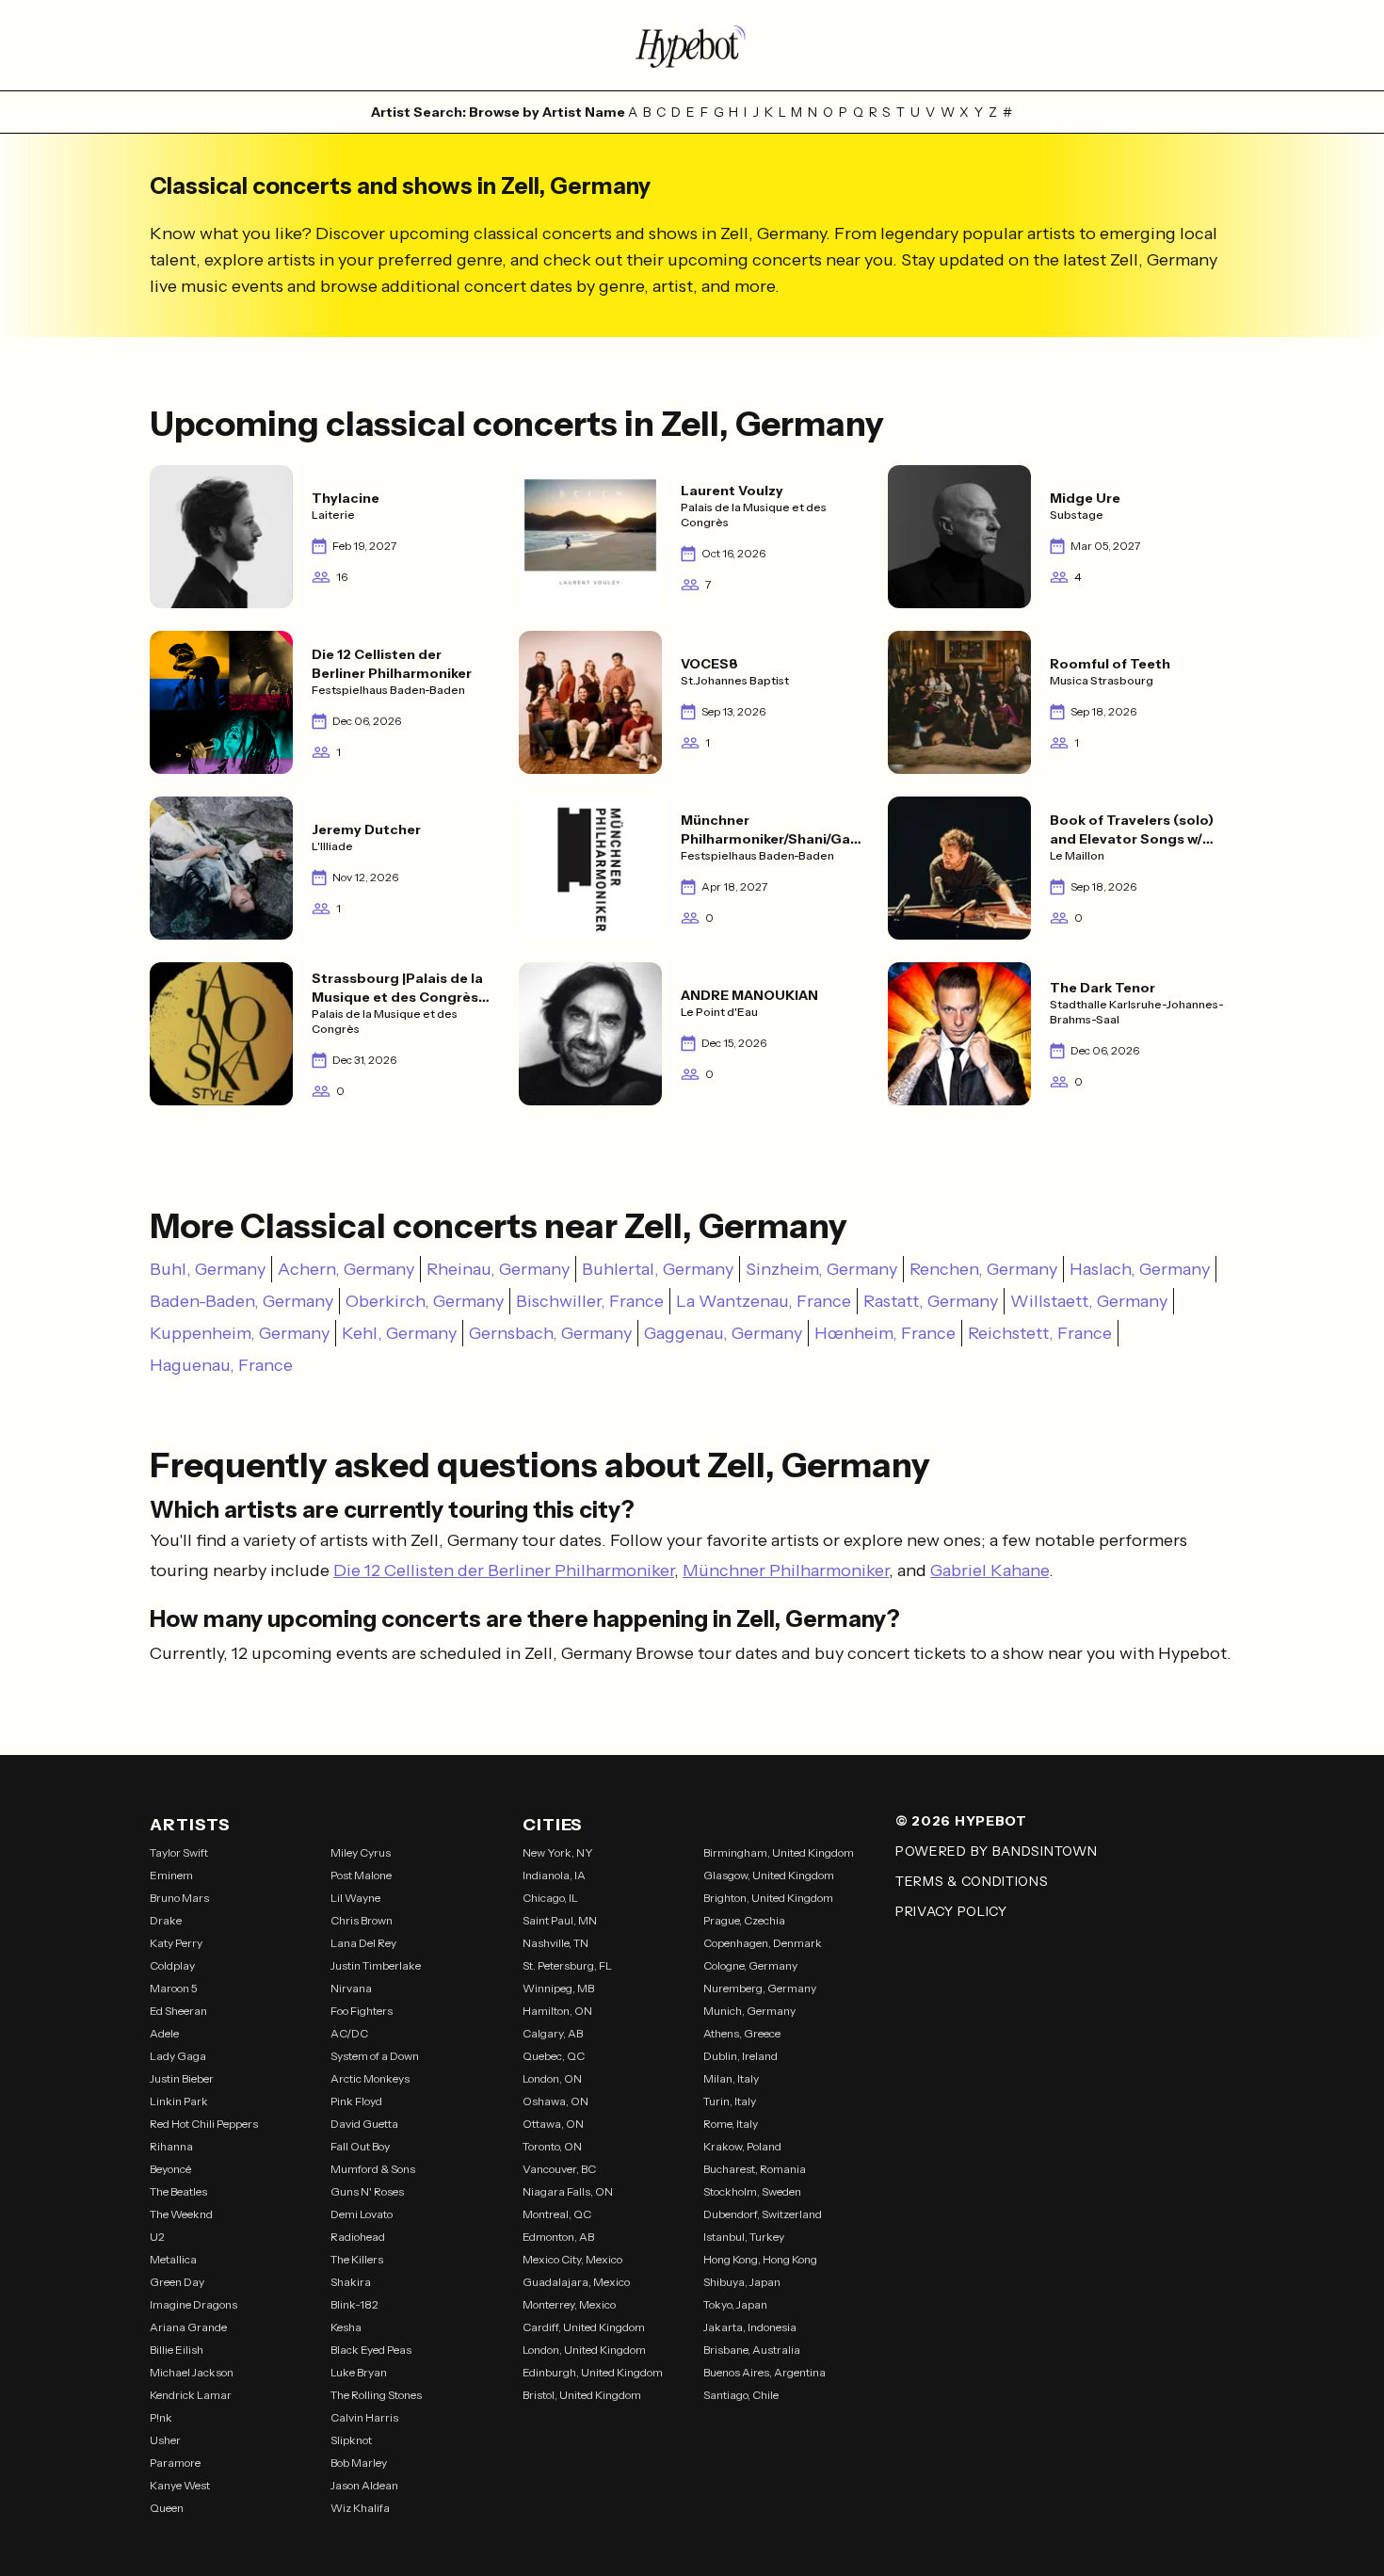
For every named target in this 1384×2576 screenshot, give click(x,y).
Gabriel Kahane (990, 1570)
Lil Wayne (355, 1898)
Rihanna (171, 2146)
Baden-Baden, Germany (241, 1301)
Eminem (171, 1875)
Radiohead (358, 2237)
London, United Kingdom (584, 2350)
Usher (165, 2440)
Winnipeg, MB (558, 1988)
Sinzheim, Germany (821, 1269)
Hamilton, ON (557, 2011)
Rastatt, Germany (931, 1301)
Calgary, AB (553, 2033)
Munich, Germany (749, 2011)
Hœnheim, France (885, 1333)
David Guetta (364, 2124)
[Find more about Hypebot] (692, 45)
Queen (167, 2508)
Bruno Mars (179, 1898)
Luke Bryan (359, 2372)
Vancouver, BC (559, 2169)
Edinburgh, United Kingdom (593, 2372)
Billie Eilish (177, 2350)
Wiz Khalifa (360, 2508)
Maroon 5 (174, 1988)
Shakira (351, 2282)
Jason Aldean (364, 2485)
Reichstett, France (1040, 1333)
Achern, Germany (346, 1269)
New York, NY (558, 1852)
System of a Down (375, 2056)
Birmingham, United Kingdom (779, 1852)
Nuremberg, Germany (760, 1988)
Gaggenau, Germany (723, 1333)
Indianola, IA (554, 1875)
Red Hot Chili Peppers (204, 2124)
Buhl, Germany (208, 1269)
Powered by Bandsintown (996, 1851)
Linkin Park (179, 2101)
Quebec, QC (554, 2056)
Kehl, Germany (399, 1333)
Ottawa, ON (553, 2124)
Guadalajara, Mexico (576, 2282)
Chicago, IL (550, 1898)
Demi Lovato (362, 2214)
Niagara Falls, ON (568, 2191)
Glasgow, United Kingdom (769, 1875)
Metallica (173, 2259)
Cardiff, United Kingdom (584, 2327)
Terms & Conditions (972, 1881)
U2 (157, 2237)
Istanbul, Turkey (744, 2237)
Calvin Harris (364, 2417)
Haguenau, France (221, 1365)
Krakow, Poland (742, 2146)
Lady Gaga (178, 2056)
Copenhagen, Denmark (763, 1943)
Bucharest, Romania (755, 2169)
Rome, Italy (731, 2124)
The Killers (357, 2259)
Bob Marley (359, 2463)
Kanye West (180, 2485)
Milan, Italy (731, 2078)
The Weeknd (181, 2214)
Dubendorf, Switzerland (763, 2214)
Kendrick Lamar (191, 2395)
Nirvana (351, 1988)
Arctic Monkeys (370, 2078)
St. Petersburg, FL (567, 1965)
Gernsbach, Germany (550, 1333)
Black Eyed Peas (371, 2350)
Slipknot (351, 2440)
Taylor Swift (179, 1852)
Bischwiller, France (590, 1301)
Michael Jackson (192, 2372)
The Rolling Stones (376, 2395)
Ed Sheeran (178, 2011)
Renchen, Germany (983, 1269)
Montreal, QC (557, 2214)
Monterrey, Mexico (569, 2304)
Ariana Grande (188, 2327)
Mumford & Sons (373, 2169)
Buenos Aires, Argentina (764, 2372)
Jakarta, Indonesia (750, 2327)
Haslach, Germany (1140, 1269)
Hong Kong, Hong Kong (760, 2259)
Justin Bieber (182, 2078)
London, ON (552, 2078)
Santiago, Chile (741, 2395)
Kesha (346, 2327)
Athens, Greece (742, 2033)
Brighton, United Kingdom (768, 1898)
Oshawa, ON (555, 2101)
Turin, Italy (730, 2101)
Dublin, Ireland (740, 2056)
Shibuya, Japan (742, 2282)
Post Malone (361, 1875)
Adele (164, 2033)
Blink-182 (354, 2304)
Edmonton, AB (558, 2237)
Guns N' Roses (367, 2191)
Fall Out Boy (360, 2146)
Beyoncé (170, 2169)
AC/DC (349, 2033)
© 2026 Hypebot (961, 1821)
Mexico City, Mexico (572, 2259)
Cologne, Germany (750, 1965)
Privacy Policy (951, 1911)
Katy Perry (176, 1943)
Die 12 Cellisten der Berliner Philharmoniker (504, 1570)
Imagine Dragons (193, 2304)
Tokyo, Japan (735, 2304)
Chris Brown (362, 1920)
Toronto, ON (552, 2146)
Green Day (177, 2282)
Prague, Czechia (744, 1920)
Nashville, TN (555, 1943)
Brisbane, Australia (752, 2350)
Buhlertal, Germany (658, 1269)
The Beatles (178, 2191)
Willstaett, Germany (1089, 1301)
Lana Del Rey (363, 1943)
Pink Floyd (356, 2101)
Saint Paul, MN (560, 1920)
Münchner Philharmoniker (786, 1570)
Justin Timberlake (376, 1965)
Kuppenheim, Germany (240, 1333)
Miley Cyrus (361, 1852)
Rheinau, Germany (498, 1269)
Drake (166, 1920)
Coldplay (172, 1965)
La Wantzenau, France (764, 1301)
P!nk (161, 2417)
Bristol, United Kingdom (582, 2395)
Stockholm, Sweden (752, 2191)
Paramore (175, 2463)
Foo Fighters (362, 2011)
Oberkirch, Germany (425, 1301)
